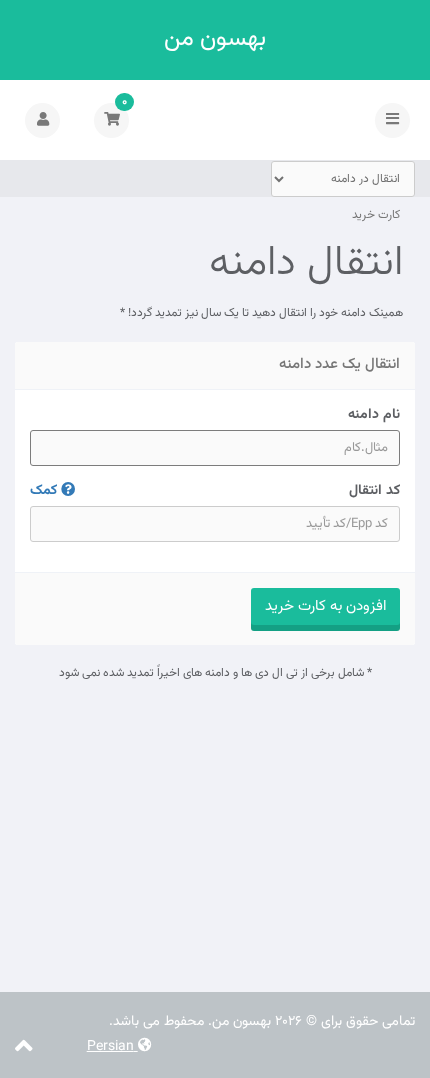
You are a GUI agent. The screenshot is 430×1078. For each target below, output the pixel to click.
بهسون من (215, 39)
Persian (112, 1047)
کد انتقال (215, 491)
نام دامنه (374, 415)
